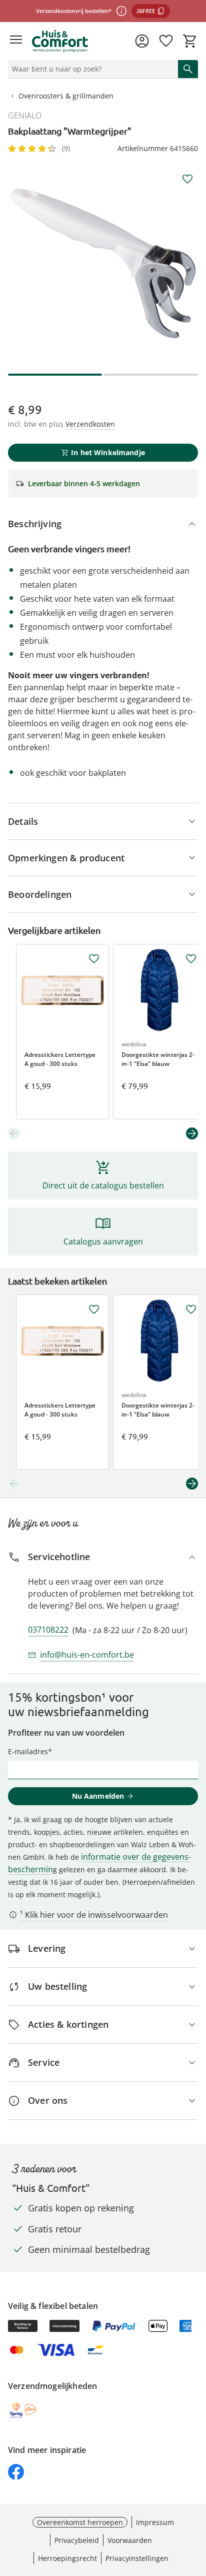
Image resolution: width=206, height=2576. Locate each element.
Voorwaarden (130, 2540)
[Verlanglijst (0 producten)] (166, 41)
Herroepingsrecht (67, 2558)
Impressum (155, 2522)
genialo (25, 116)
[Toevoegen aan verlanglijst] (187, 179)
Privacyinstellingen (137, 2558)
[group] (103, 264)
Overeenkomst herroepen (80, 2522)
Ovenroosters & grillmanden (66, 96)
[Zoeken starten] (188, 69)
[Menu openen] (16, 41)
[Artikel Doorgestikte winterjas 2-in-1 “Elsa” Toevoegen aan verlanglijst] (191, 959)
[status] (91, 69)
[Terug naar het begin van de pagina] (196, 2506)
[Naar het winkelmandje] (190, 41)
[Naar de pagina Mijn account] (142, 41)
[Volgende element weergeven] (192, 1133)
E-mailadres (28, 1751)
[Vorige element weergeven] (14, 1133)
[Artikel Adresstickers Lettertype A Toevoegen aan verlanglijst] (94, 959)
